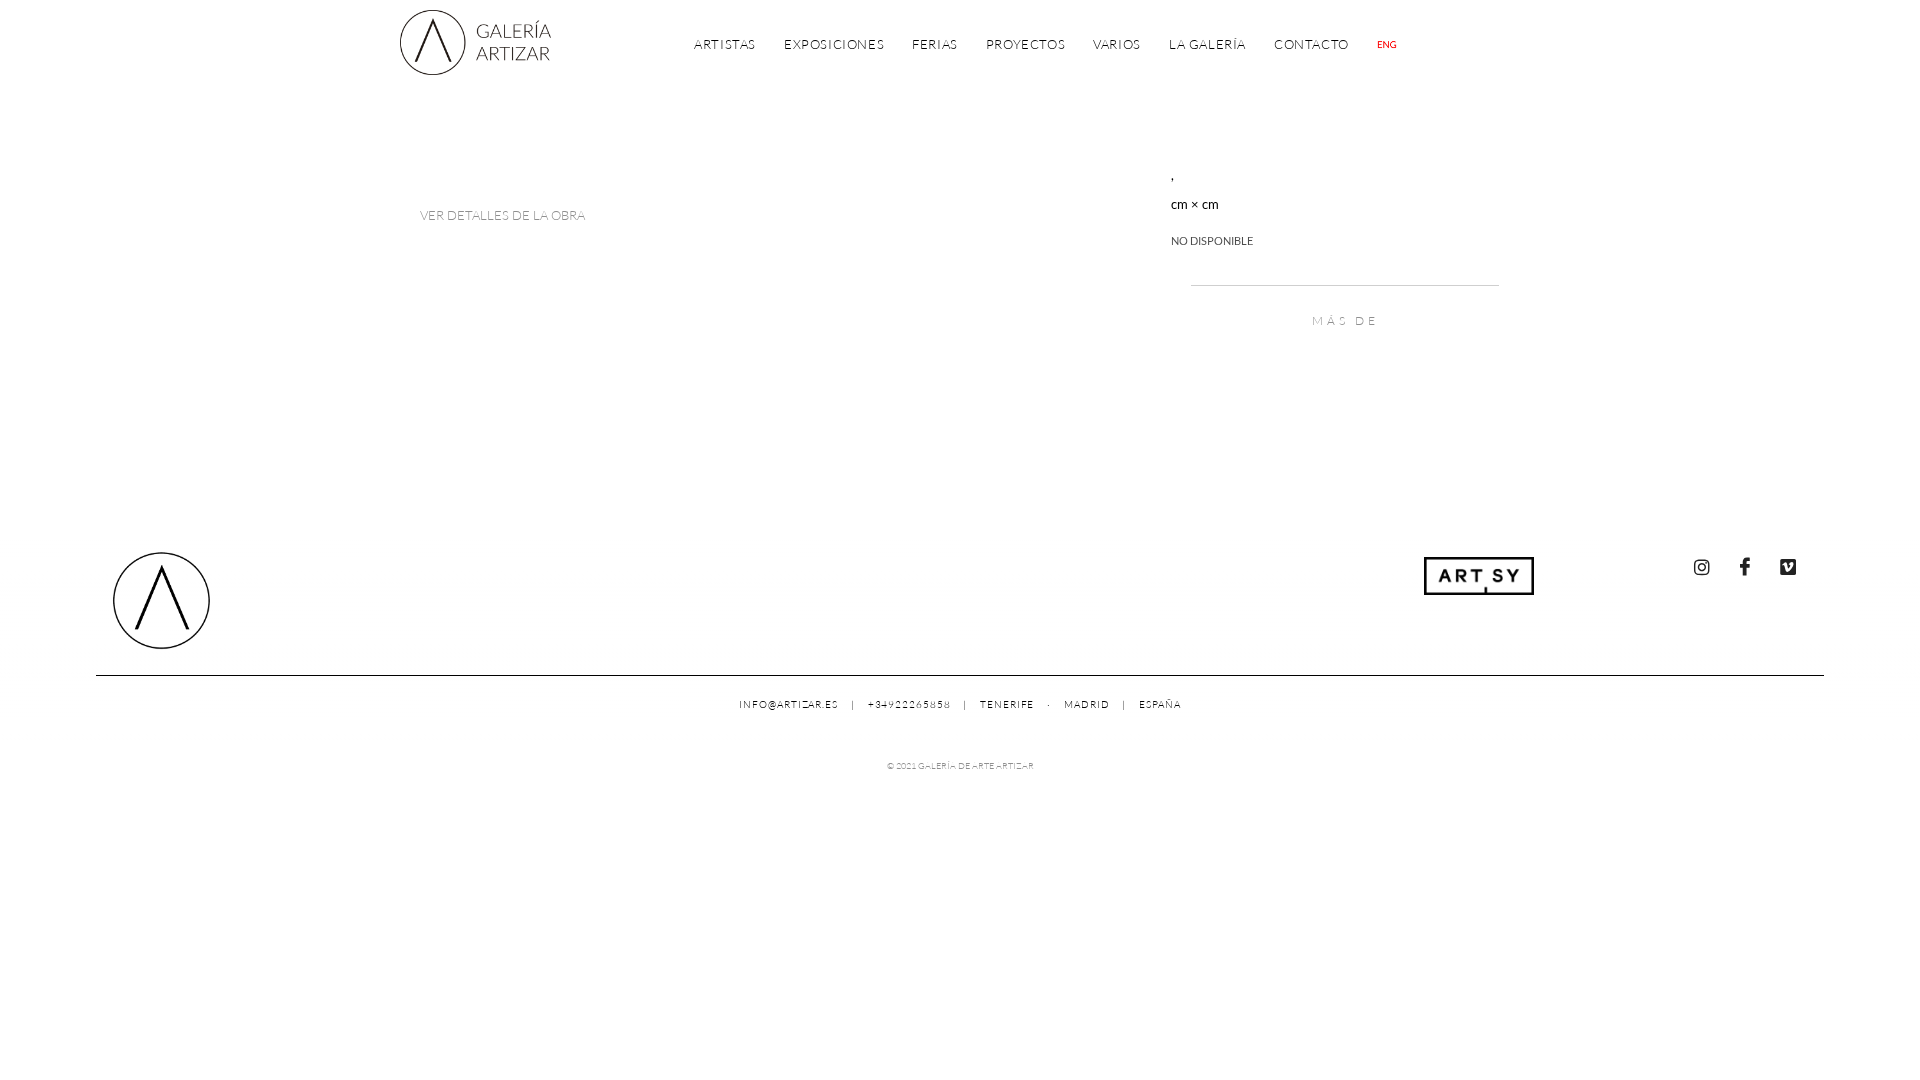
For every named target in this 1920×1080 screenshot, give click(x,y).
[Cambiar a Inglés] (1387, 44)
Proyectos (1025, 44)
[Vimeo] (1788, 567)
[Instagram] (1702, 567)
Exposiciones (834, 44)
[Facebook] (1745, 567)
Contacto (1311, 44)
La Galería (1207, 44)
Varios (1117, 44)
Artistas (725, 44)
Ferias (935, 44)
